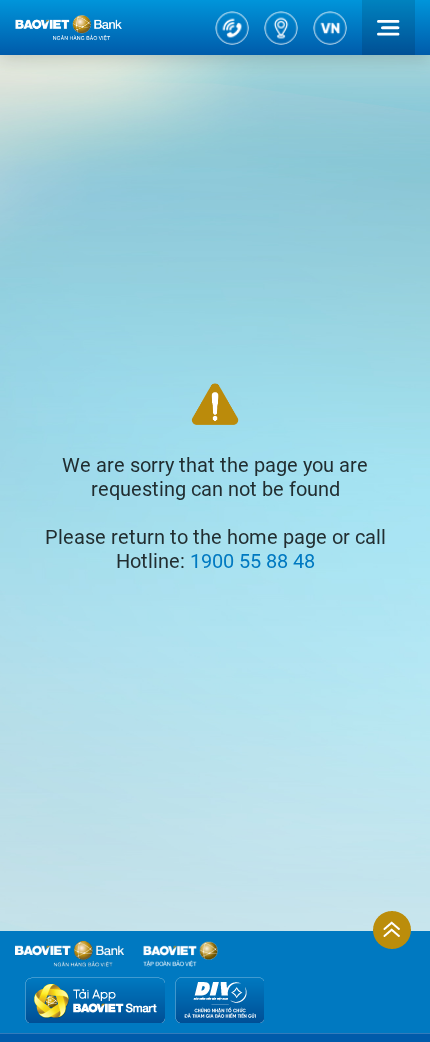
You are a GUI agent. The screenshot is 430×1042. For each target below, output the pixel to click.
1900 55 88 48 (252, 561)
